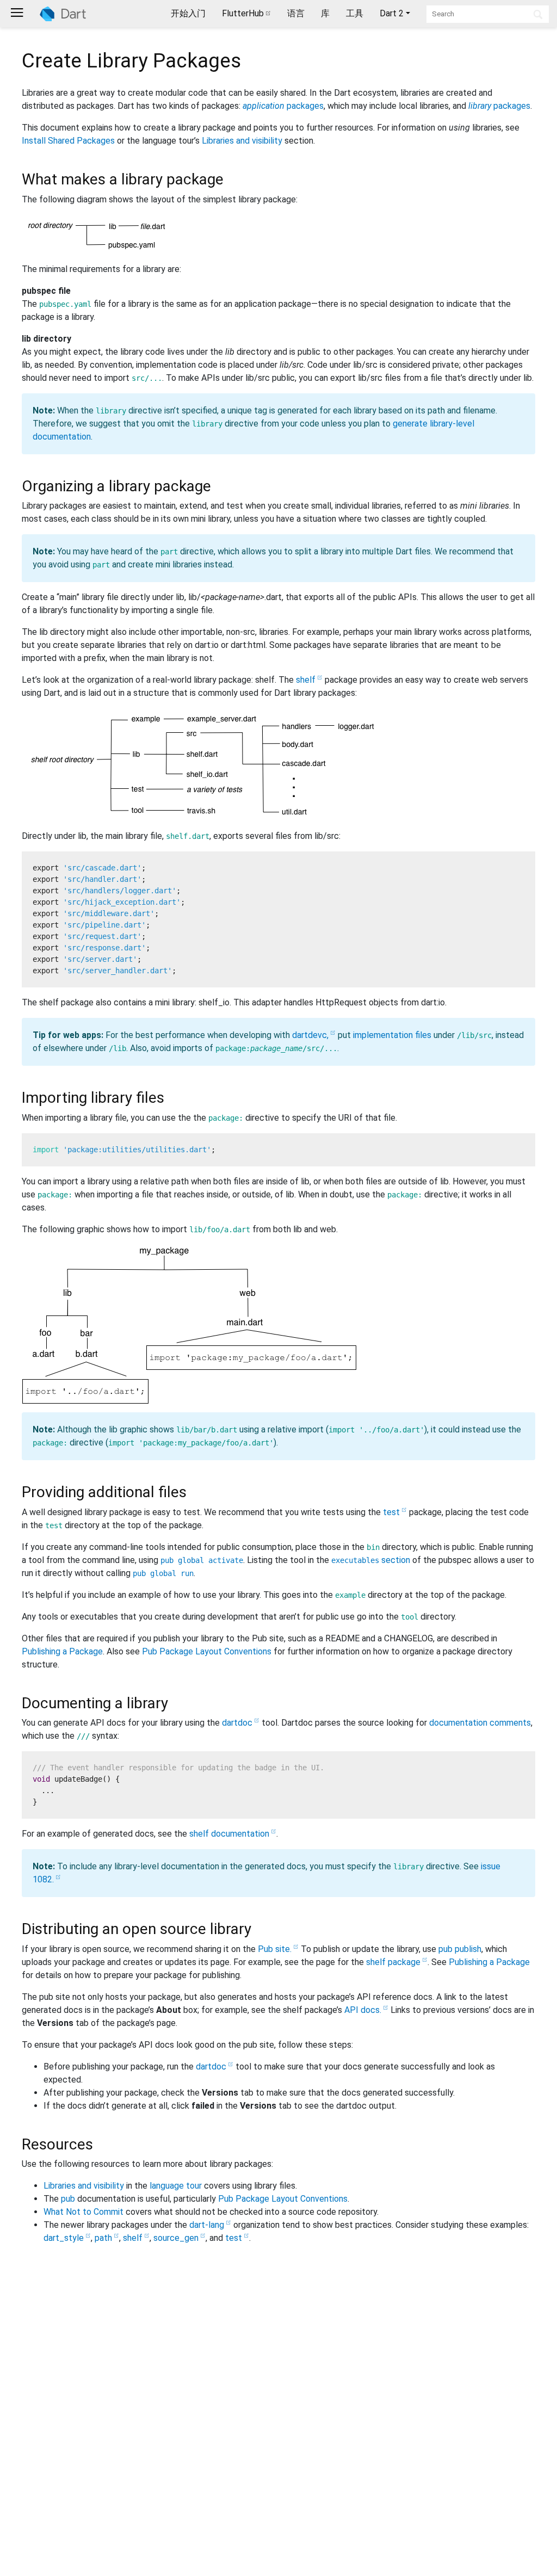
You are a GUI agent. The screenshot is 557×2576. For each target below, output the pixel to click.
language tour (176, 2186)
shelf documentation (229, 1834)
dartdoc (237, 1723)
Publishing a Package (62, 1651)
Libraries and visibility (242, 141)
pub (68, 2199)
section (371, 1560)
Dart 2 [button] (392, 13)
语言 (296, 13)
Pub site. (275, 1949)
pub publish (460, 1949)
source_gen (176, 2238)
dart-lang (207, 2225)
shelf (306, 680)
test (391, 1512)
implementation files (392, 1035)
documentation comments (480, 1723)
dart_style (64, 2238)
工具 (355, 13)
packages (283, 106)
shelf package (393, 1962)
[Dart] (63, 14)
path (103, 2238)
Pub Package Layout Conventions (207, 1651)
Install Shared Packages (68, 141)
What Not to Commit (83, 2212)
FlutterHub (243, 13)
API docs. (363, 2010)
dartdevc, (310, 1035)
